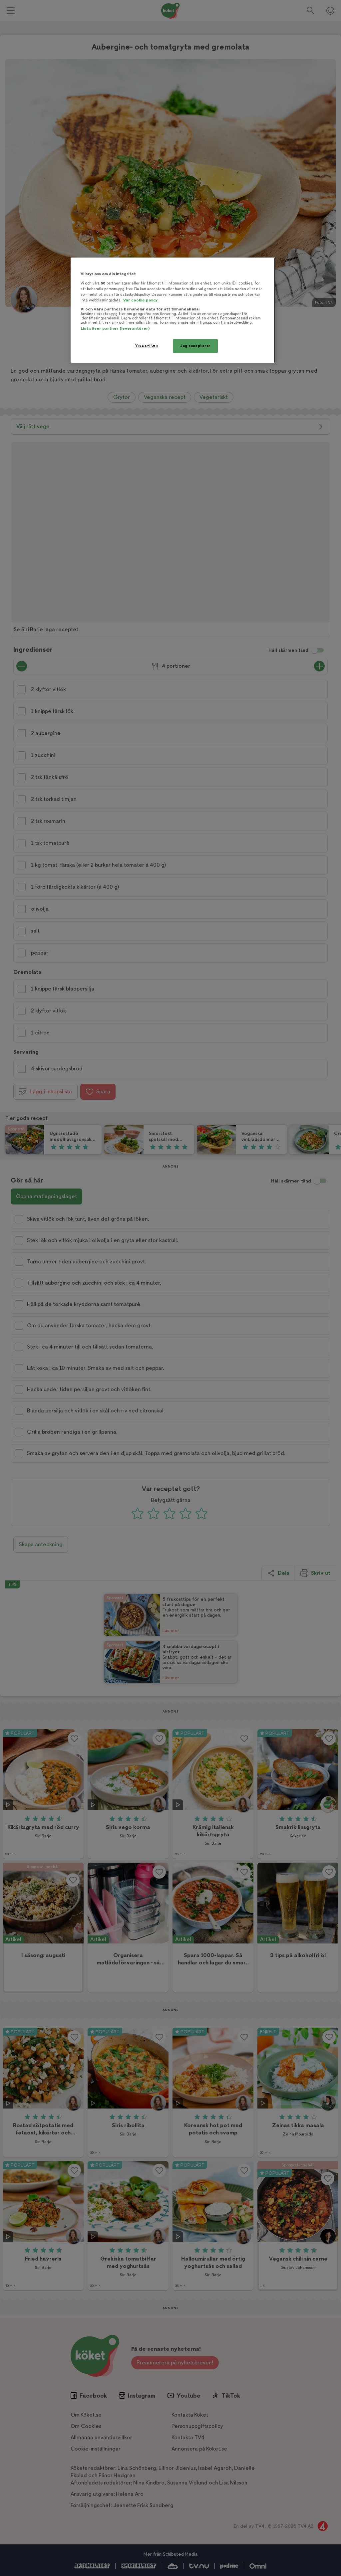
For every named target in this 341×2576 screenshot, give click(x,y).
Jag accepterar (195, 346)
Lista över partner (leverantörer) (115, 329)
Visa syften (147, 346)
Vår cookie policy (141, 300)
